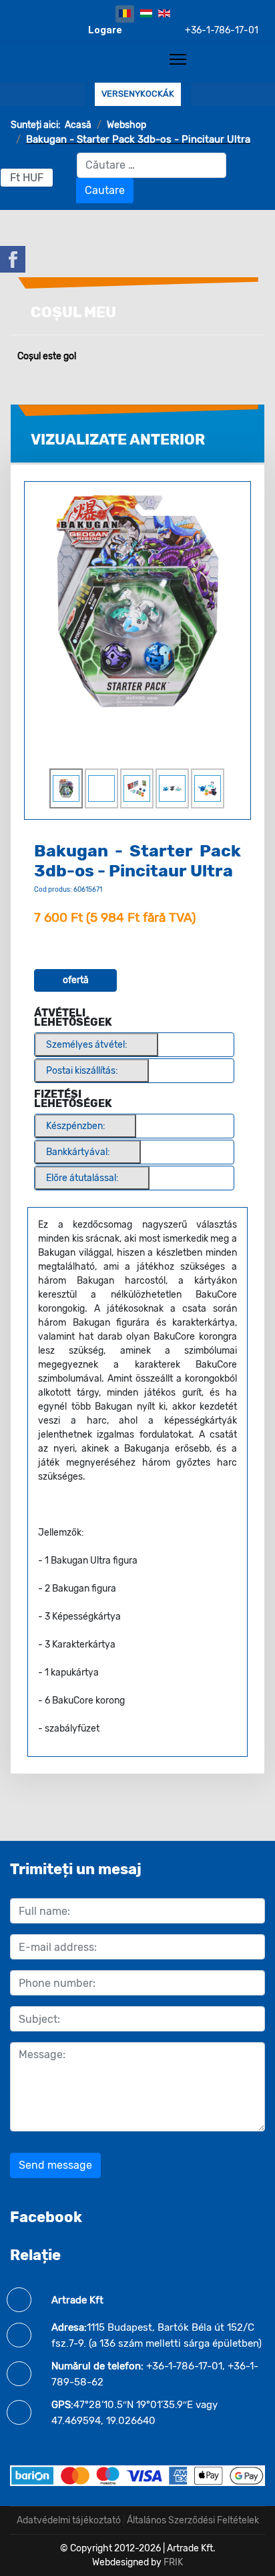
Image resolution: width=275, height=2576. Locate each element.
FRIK (173, 2562)
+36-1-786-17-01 (222, 31)
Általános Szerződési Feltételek (193, 2520)
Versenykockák (138, 94)
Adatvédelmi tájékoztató (69, 2520)
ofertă (76, 980)
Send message (55, 2165)
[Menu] (178, 59)
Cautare (105, 190)
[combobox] (152, 165)
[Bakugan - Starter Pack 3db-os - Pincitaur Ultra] (137, 600)
